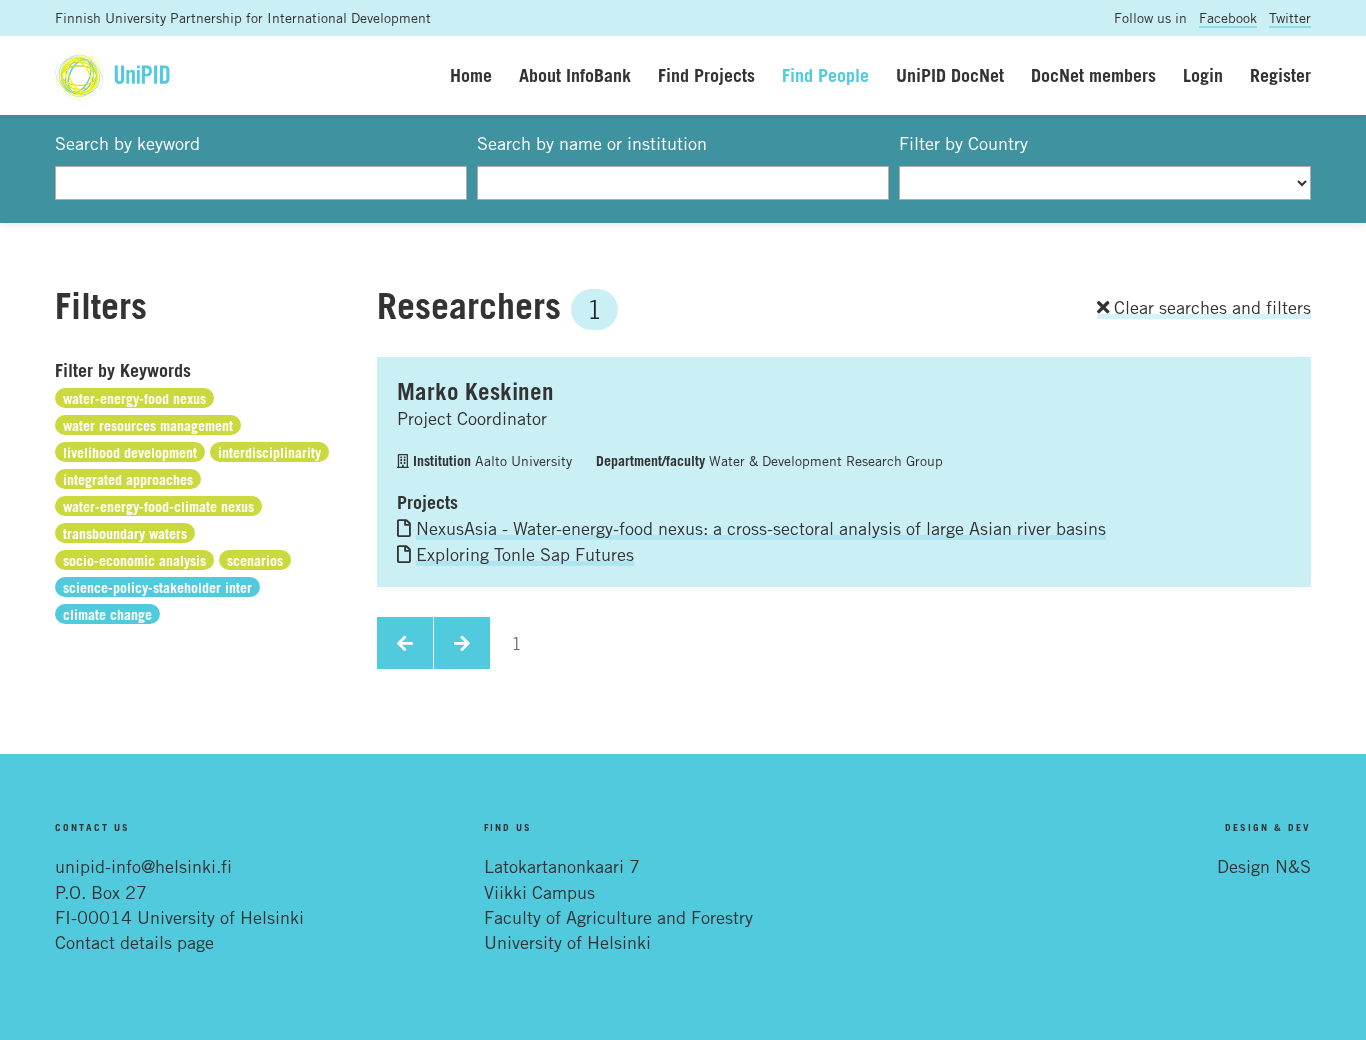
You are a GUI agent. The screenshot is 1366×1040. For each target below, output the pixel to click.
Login (1203, 75)
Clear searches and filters (1210, 307)
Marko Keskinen (475, 391)
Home (471, 75)
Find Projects (706, 75)
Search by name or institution (592, 143)
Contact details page (134, 942)
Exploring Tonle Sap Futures (525, 554)
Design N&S (1264, 866)
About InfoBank (575, 75)
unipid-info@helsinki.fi (143, 866)
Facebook (1228, 17)
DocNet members (1093, 75)
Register (1280, 75)
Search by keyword (127, 143)
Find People (825, 75)
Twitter (1290, 17)
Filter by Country (963, 143)
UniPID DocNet (950, 75)
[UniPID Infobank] (112, 75)
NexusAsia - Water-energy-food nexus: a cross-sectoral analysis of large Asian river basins (761, 528)
